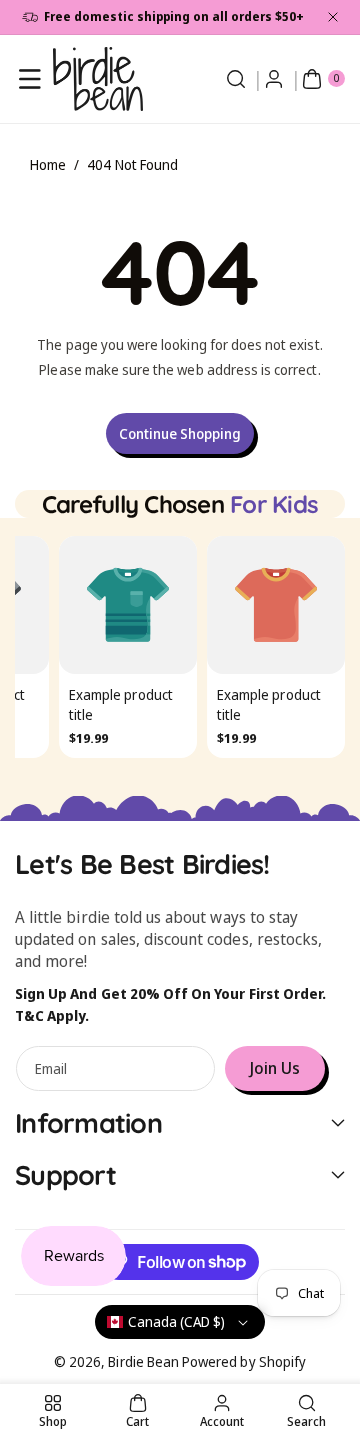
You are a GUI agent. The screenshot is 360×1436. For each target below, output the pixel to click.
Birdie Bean (143, 1361)
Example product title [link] (121, 705)
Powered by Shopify (244, 1361)
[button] (30, 79)
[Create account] (274, 79)
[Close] (333, 17)
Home (48, 164)
